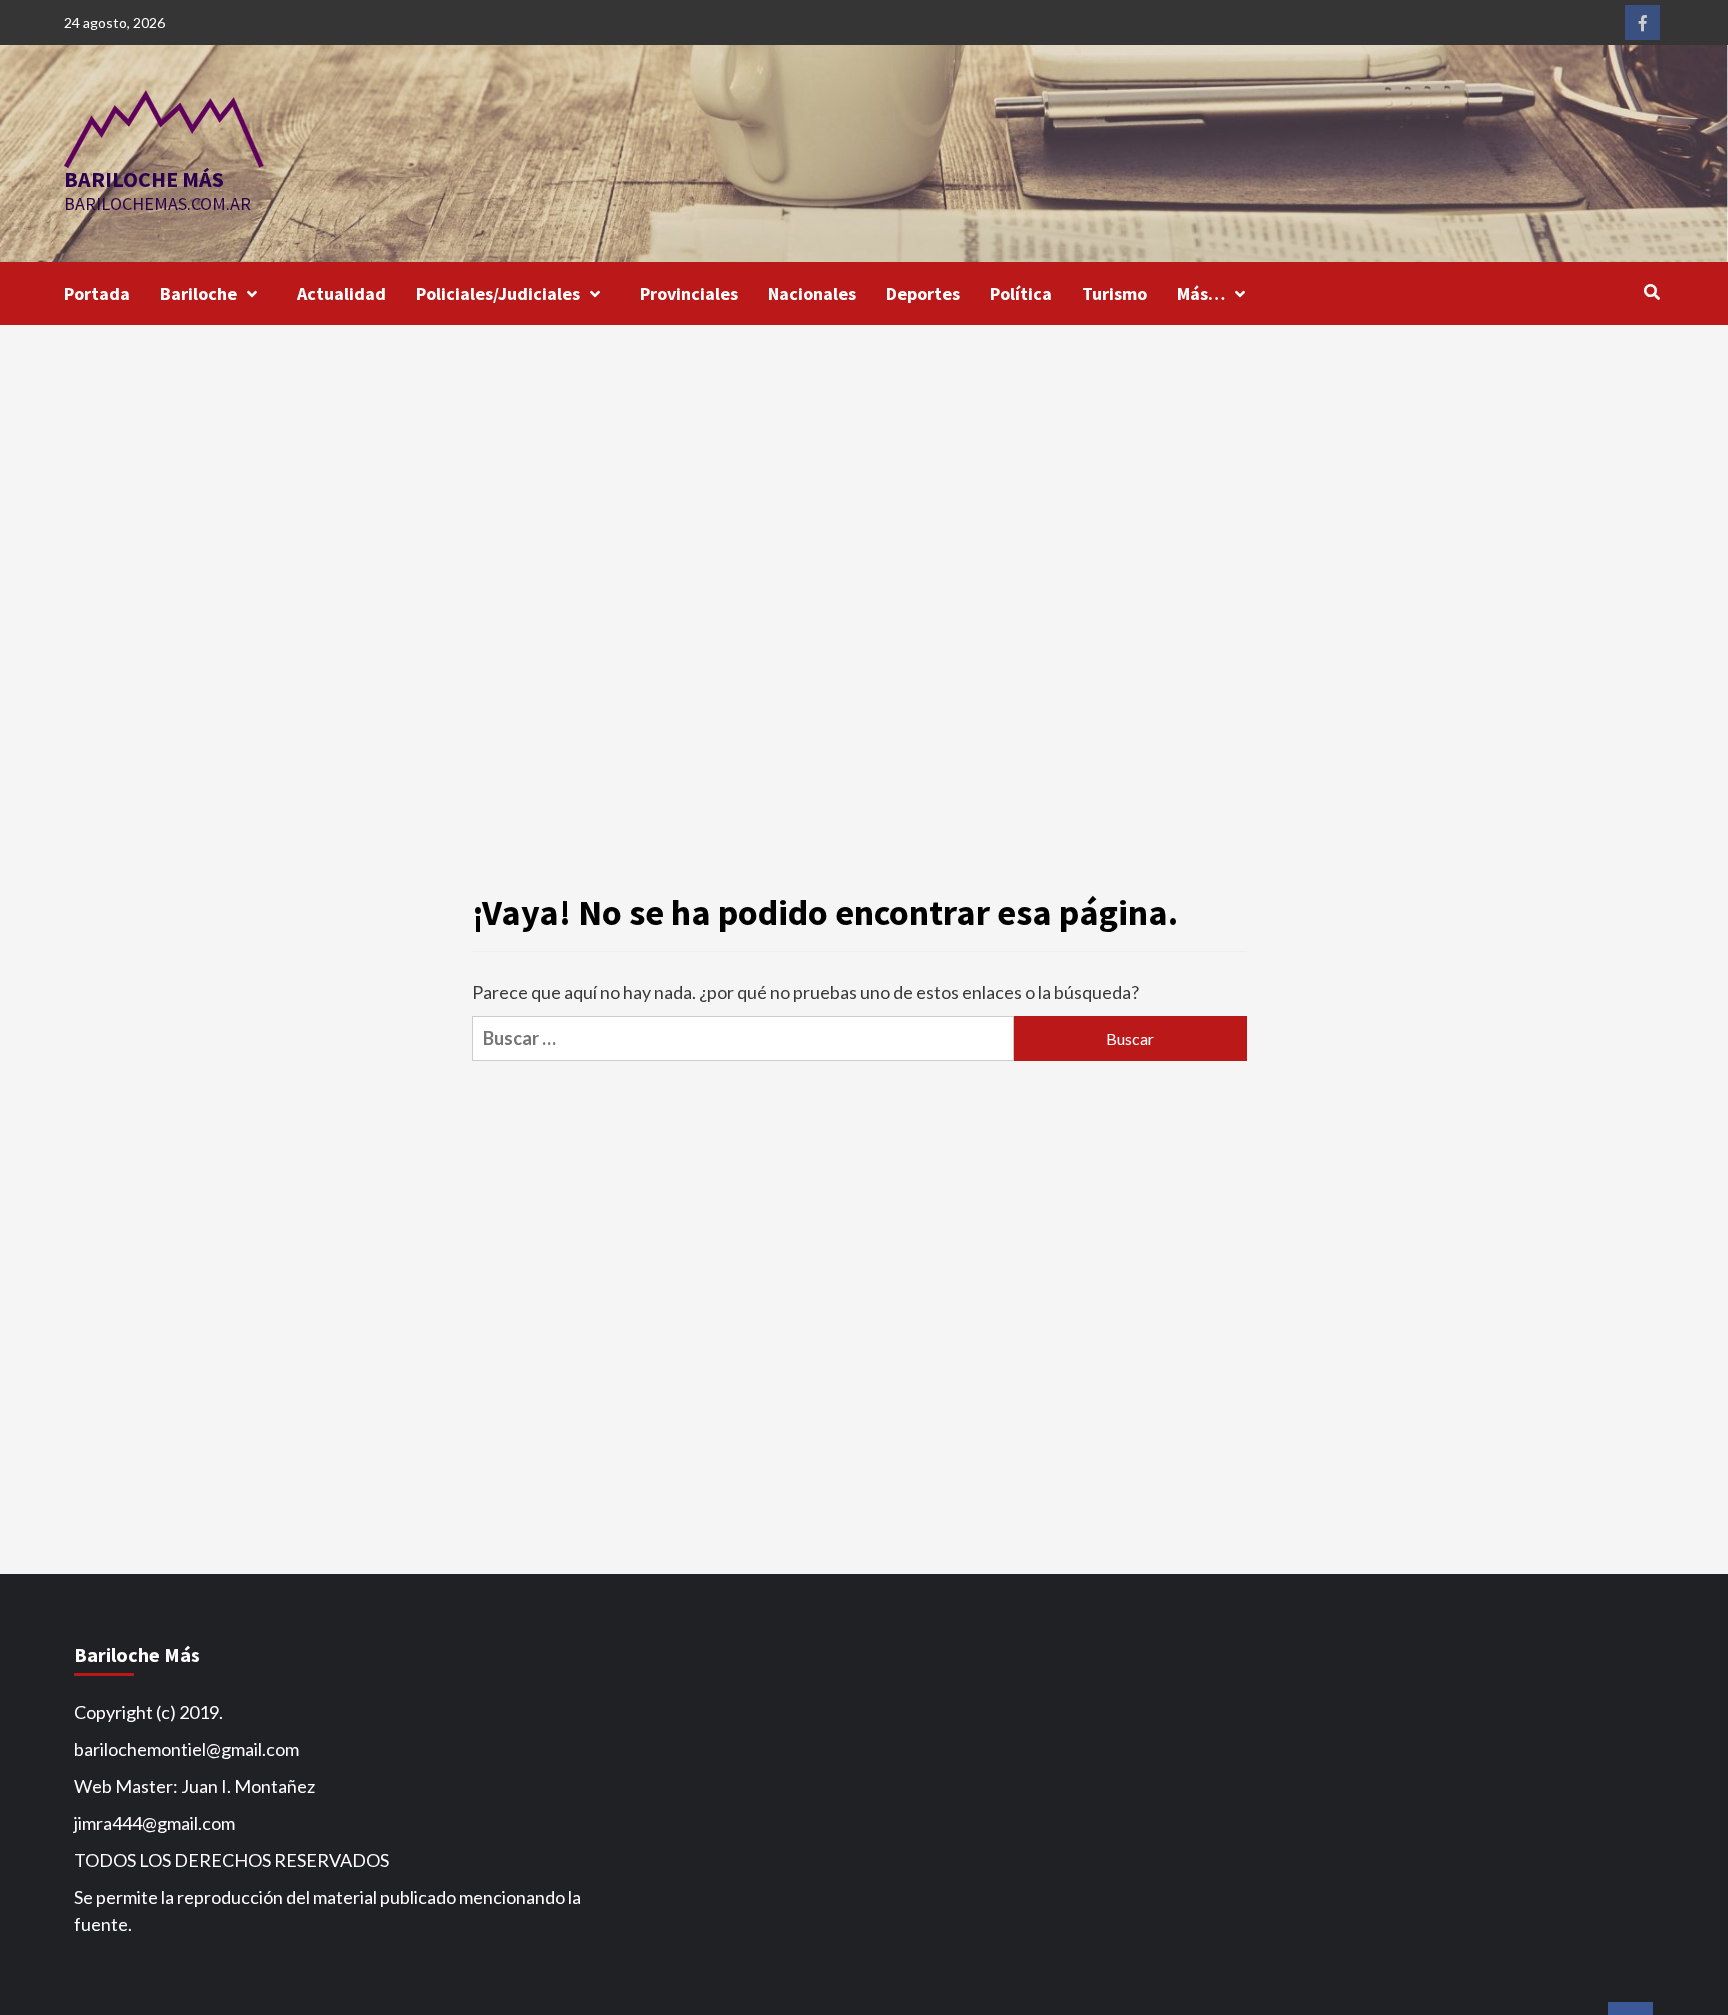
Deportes (923, 293)
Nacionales (812, 293)
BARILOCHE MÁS (144, 179)
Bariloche (198, 293)
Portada (97, 293)
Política (1021, 293)
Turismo (1114, 293)
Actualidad (341, 293)
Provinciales (689, 293)
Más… (1201, 293)
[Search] (1651, 292)
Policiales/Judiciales (498, 293)
